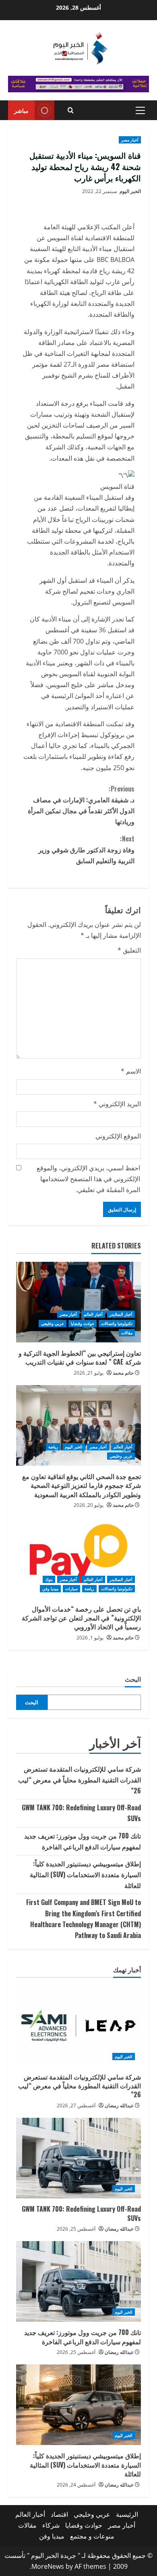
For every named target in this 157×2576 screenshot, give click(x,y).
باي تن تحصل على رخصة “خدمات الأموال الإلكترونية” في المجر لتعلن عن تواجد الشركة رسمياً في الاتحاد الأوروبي (81, 1618)
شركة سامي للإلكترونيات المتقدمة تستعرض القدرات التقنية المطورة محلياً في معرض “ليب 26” (80, 1780)
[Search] (71, 110)
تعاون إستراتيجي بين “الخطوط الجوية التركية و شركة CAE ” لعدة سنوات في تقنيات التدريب (80, 1357)
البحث (133, 1679)
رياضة (53, 1447)
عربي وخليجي (53, 1323)
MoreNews (48, 2566)
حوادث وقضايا (83, 1323)
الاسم (131, 1071)
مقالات (127, 1333)
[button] (140, 110)
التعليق (129, 950)
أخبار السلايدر (121, 1314)
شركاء (51, 2525)
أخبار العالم (93, 1314)
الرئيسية (127, 2514)
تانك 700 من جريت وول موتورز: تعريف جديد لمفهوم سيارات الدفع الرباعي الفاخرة (83, 2337)
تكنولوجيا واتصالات (117, 1323)
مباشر (21, 110)
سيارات (71, 1589)
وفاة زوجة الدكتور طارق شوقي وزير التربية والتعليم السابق (86, 850)
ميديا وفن (50, 1589)
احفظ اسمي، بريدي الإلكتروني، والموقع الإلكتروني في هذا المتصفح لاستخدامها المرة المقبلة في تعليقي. (88, 1179)
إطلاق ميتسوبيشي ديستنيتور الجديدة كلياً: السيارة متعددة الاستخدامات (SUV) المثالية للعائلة (85, 1874)
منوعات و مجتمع (92, 2536)
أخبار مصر (130, 140)
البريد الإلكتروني (117, 1104)
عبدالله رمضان (119, 2105)
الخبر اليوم (130, 191)
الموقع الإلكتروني (118, 1136)
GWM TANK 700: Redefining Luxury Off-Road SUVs (81, 2213)
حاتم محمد (123, 1373)
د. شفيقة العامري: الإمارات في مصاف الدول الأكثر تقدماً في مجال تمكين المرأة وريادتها (81, 805)
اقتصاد (59, 2514)
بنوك (49, 1579)
